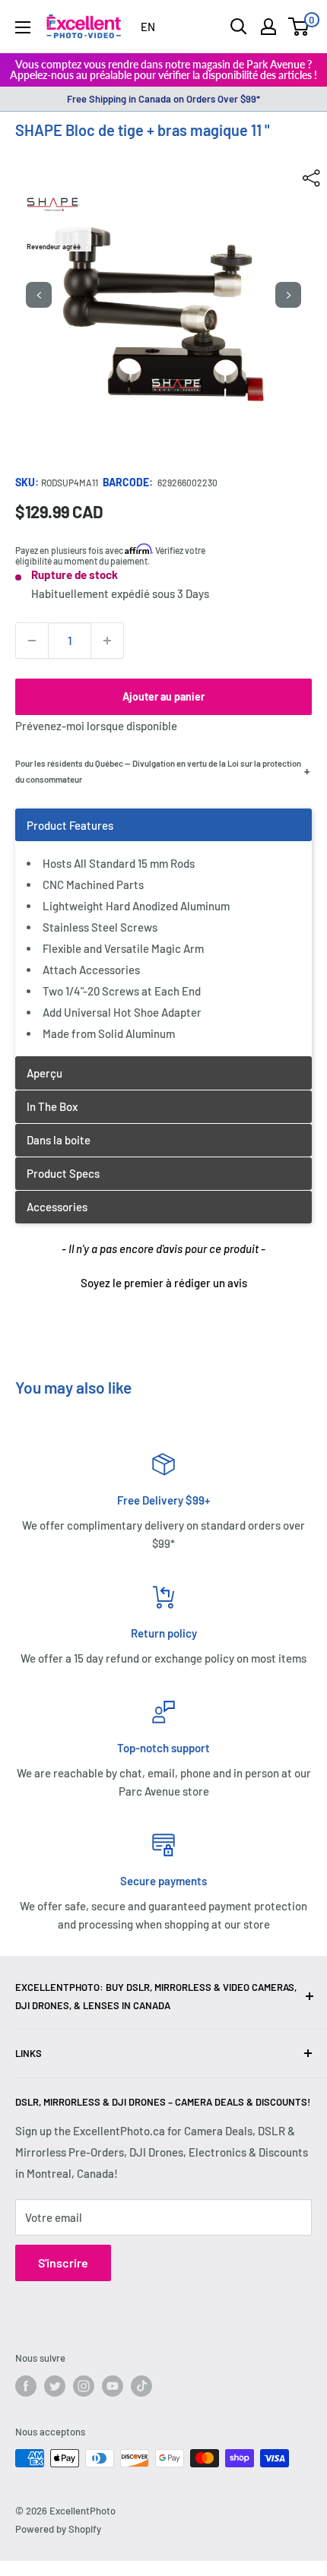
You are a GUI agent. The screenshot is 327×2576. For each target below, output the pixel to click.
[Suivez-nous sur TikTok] (141, 2386)
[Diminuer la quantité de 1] (32, 641)
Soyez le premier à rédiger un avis (164, 1283)
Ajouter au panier (163, 696)
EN (148, 27)
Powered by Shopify (58, 2529)
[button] (163, 1281)
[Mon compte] (268, 27)
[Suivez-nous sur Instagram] (84, 2386)
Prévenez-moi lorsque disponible (96, 726)
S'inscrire (63, 2263)
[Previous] (39, 295)
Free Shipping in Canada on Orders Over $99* (163, 99)
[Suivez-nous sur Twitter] (55, 2386)
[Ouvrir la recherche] (239, 27)
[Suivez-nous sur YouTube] (113, 2386)
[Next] (288, 295)
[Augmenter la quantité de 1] (107, 641)
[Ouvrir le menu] (23, 27)
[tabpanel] (163, 932)
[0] (299, 27)
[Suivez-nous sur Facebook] (26, 2386)
